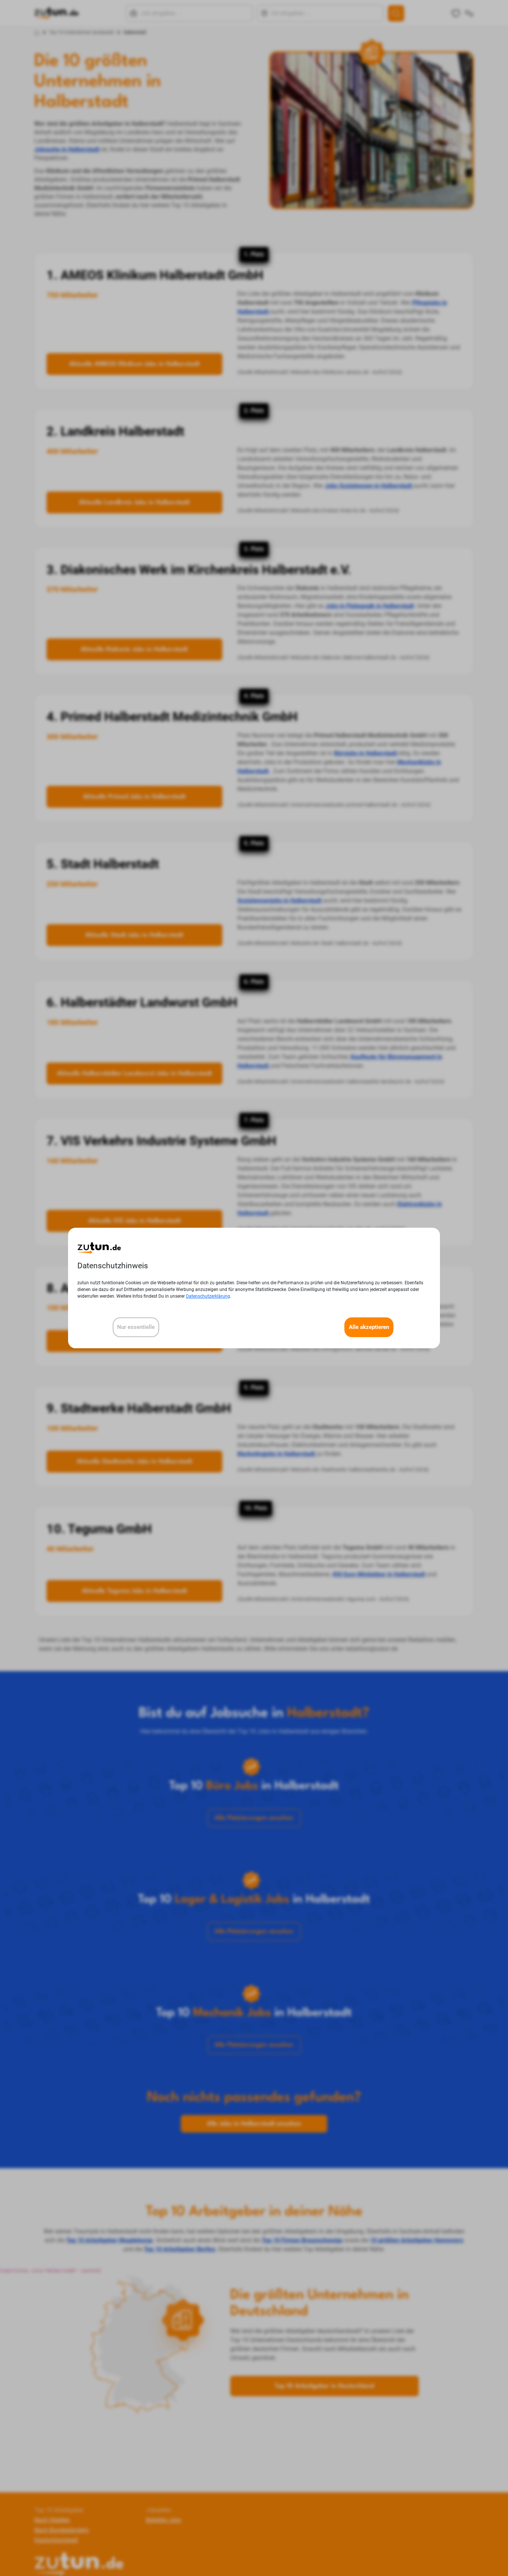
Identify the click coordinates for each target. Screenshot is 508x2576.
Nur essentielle (136, 1327)
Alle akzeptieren (369, 1327)
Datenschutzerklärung (208, 1296)
